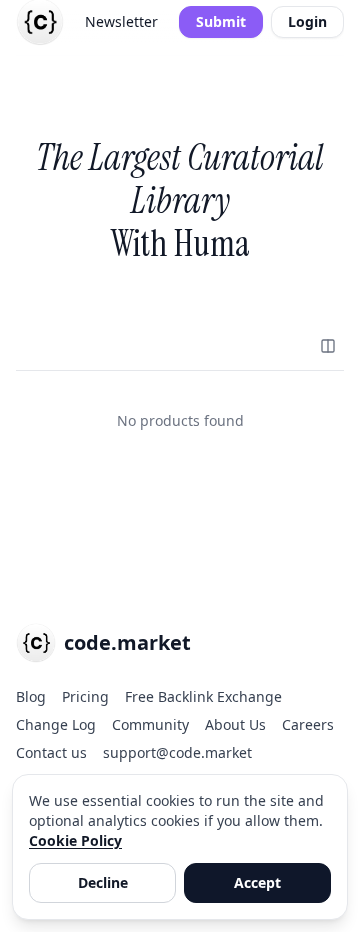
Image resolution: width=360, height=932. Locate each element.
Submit (221, 21)
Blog (31, 696)
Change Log (56, 724)
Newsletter (121, 21)
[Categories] (328, 346)
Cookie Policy (75, 840)
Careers (308, 724)
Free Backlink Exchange (203, 696)
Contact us (51, 752)
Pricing (85, 696)
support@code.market (177, 752)
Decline (103, 882)
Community (150, 724)
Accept (257, 882)
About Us (235, 724)
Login (307, 21)
